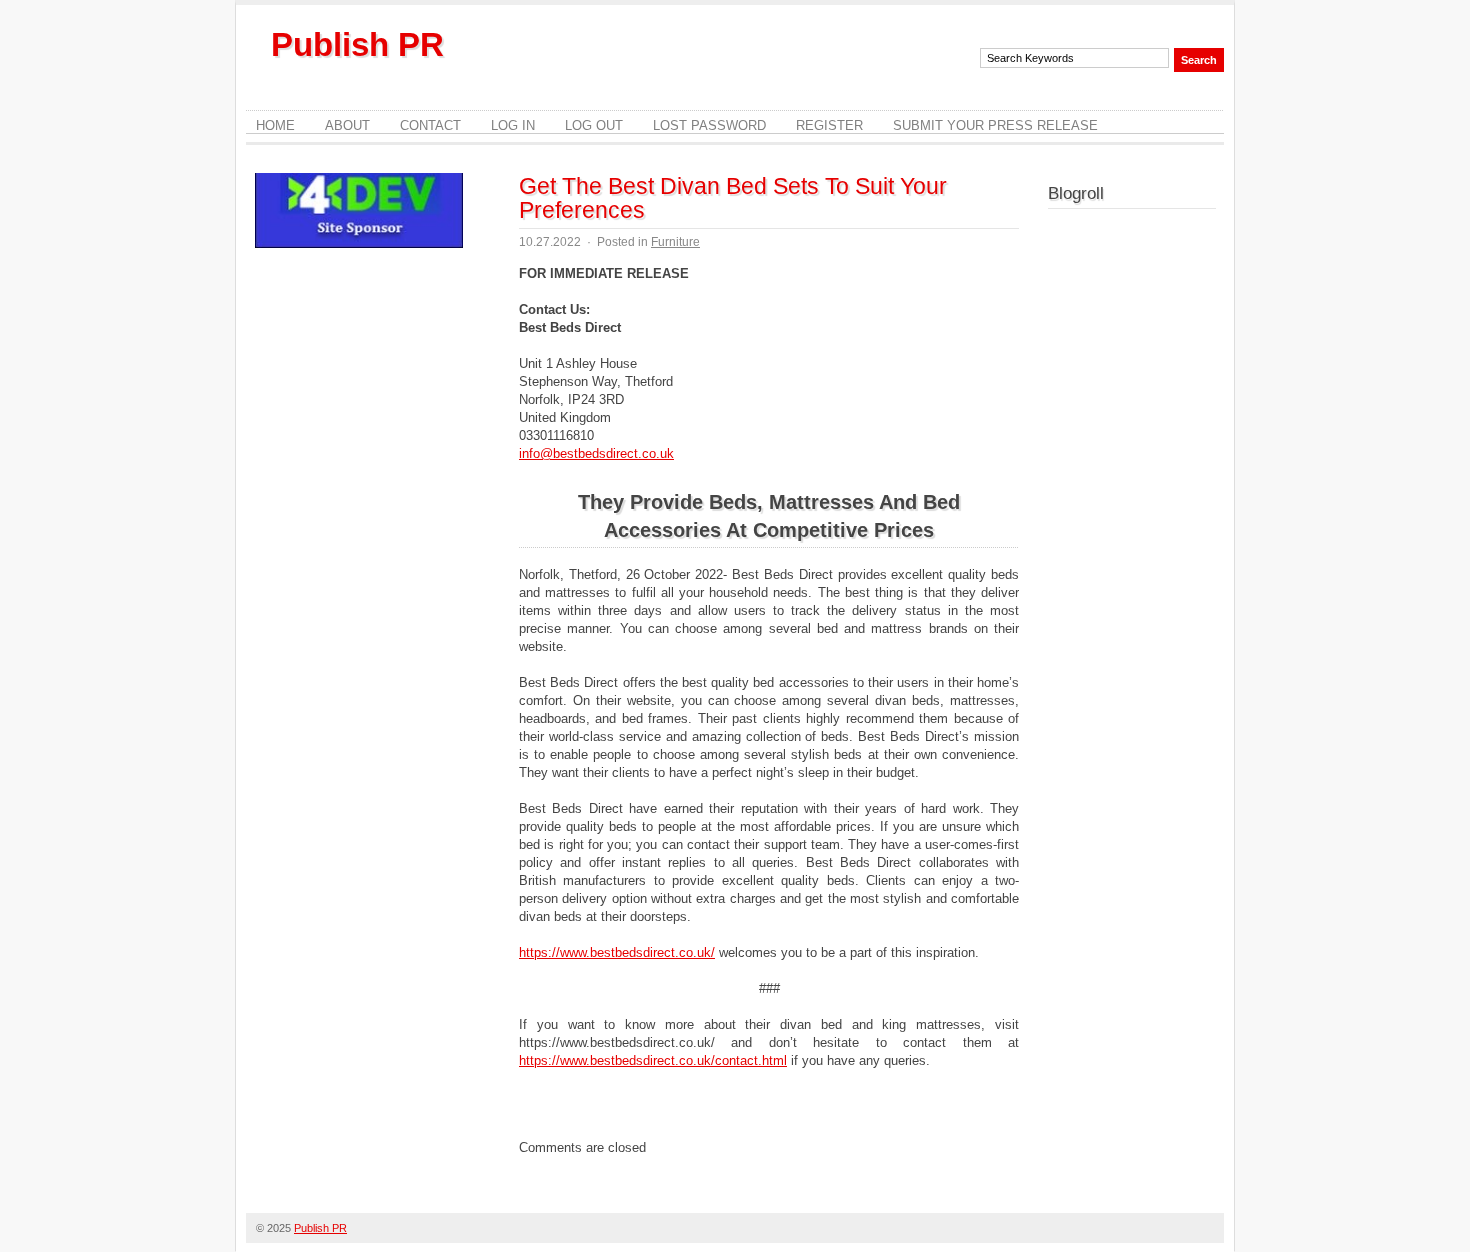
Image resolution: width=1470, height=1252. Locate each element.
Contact (430, 125)
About (347, 125)
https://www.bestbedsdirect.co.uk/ (617, 952)
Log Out (594, 125)
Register (829, 125)
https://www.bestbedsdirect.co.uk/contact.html (653, 1060)
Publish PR (357, 44)
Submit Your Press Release (995, 125)
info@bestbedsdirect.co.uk (596, 453)
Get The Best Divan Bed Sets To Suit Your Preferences (733, 198)
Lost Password (709, 125)
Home (275, 125)
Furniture (675, 242)
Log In (513, 125)
